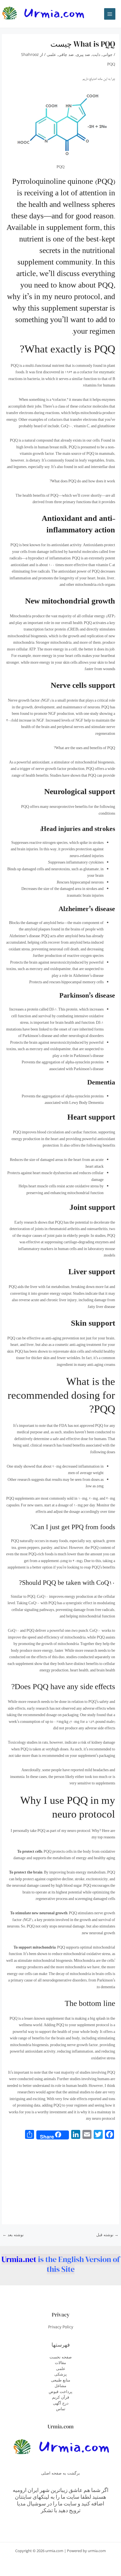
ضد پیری (83, 54)
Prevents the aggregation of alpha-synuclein (56, 1063)
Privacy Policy (61, 2327)
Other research (19, 1480)
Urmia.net (19, 2259)
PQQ (15, 366)
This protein (68, 1010)
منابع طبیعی (61, 2380)
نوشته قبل (107, 2235)
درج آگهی (61, 2403)
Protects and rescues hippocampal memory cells (66, 983)
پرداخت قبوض (60, 2391)
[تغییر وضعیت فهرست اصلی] (110, 14)
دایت (96, 54)
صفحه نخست (61, 2357)
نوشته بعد (13, 2235)
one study (91, 714)
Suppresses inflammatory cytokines (76, 863)
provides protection (77, 850)
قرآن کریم (61, 2397)
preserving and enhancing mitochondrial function (65, 1194)
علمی (51, 54)
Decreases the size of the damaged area (51, 889)
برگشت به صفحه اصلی (60, 2473)
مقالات (60, 2363)
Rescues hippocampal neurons (80, 883)
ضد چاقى (66, 54)
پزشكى (60, 2374)
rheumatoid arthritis (64, 1230)
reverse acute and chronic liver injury (48, 1301)
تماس (61, 2409)
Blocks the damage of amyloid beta (36, 923)
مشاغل (60, 2386)
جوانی (107, 54)
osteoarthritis (97, 1230)
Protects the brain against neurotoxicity (41, 1043)
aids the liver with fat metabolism (43, 1287)
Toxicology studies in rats (28, 1743)
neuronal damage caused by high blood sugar (47, 1886)
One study (15, 1467)
